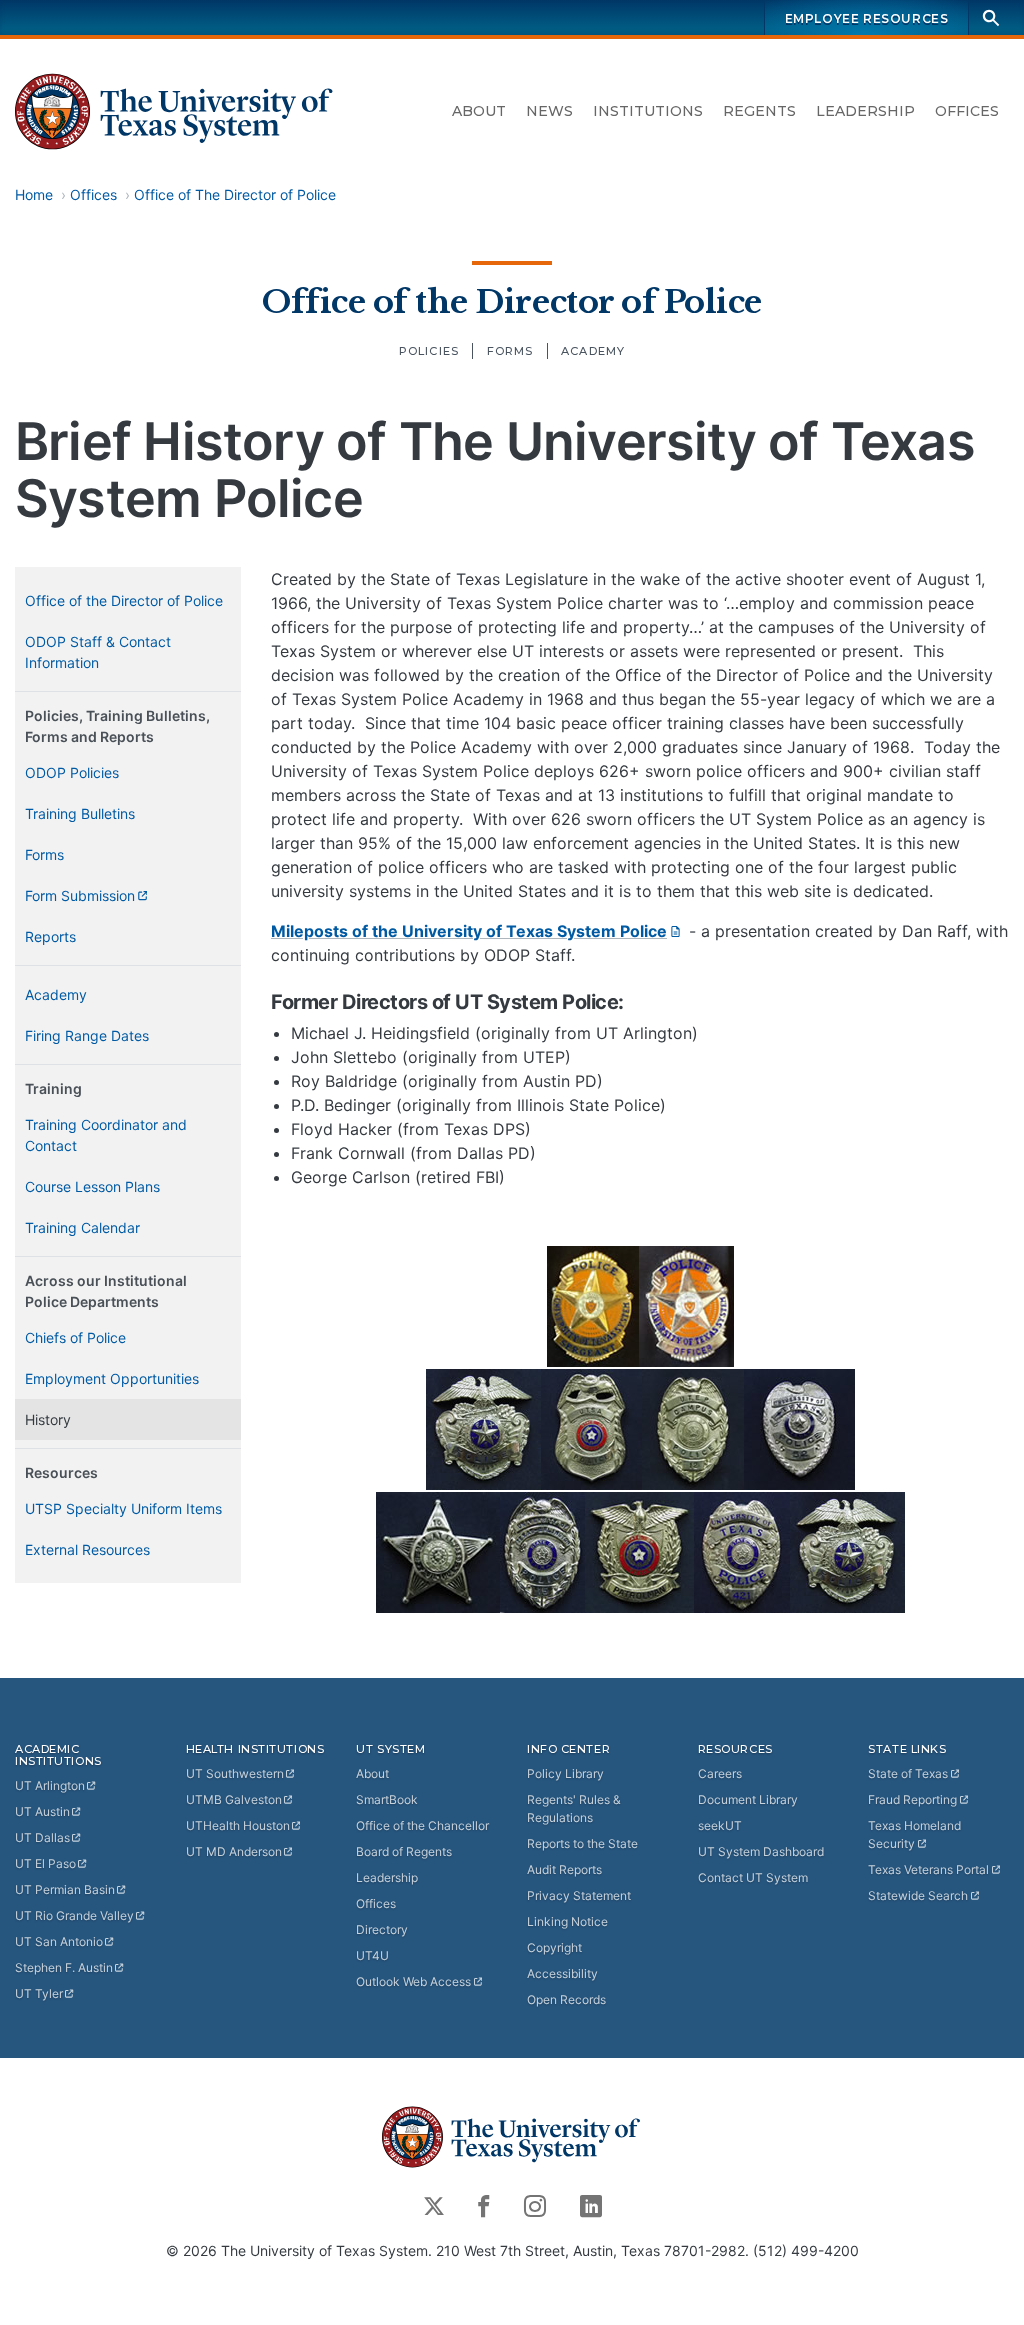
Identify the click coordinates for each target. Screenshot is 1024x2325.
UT (50, 1785)
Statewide (918, 1895)
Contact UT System (753, 1877)
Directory (382, 1929)
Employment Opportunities (112, 1378)
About (479, 111)
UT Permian (65, 1889)
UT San (59, 1941)
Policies (429, 351)
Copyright (554, 1947)
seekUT (720, 1825)
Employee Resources (867, 18)
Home (34, 194)
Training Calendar (82, 1227)
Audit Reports (564, 1869)
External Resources (87, 1549)
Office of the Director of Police (512, 302)
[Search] (991, 17)
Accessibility (562, 1973)
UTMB (234, 1799)
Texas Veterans (928, 1869)
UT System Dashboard (761, 1851)
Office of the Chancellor (422, 1825)
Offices (967, 111)
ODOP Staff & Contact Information (98, 652)
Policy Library (565, 1773)
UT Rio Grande (74, 1915)
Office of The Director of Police (235, 194)
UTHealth (238, 1825)
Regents (759, 111)
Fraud (912, 1799)
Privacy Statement (579, 1895)
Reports (50, 936)
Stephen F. (64, 1967)
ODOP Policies (72, 772)
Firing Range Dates (87, 1035)
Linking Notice (567, 1921)
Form (80, 895)
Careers (720, 1773)
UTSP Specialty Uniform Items (123, 1508)
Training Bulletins (80, 813)
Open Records (566, 1999)
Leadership (865, 111)
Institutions (648, 111)
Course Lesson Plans (92, 1186)
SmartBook (387, 1799)
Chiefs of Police (75, 1337)
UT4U (372, 1955)
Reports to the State (582, 1843)
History (48, 1419)
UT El (45, 1863)
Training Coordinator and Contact (106, 1135)
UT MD (234, 1851)
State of (908, 1773)
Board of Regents (404, 1851)
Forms (510, 351)
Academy (593, 351)
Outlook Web (413, 1981)
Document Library (748, 1799)
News (549, 111)
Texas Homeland (914, 1834)
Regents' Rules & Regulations (574, 1808)
